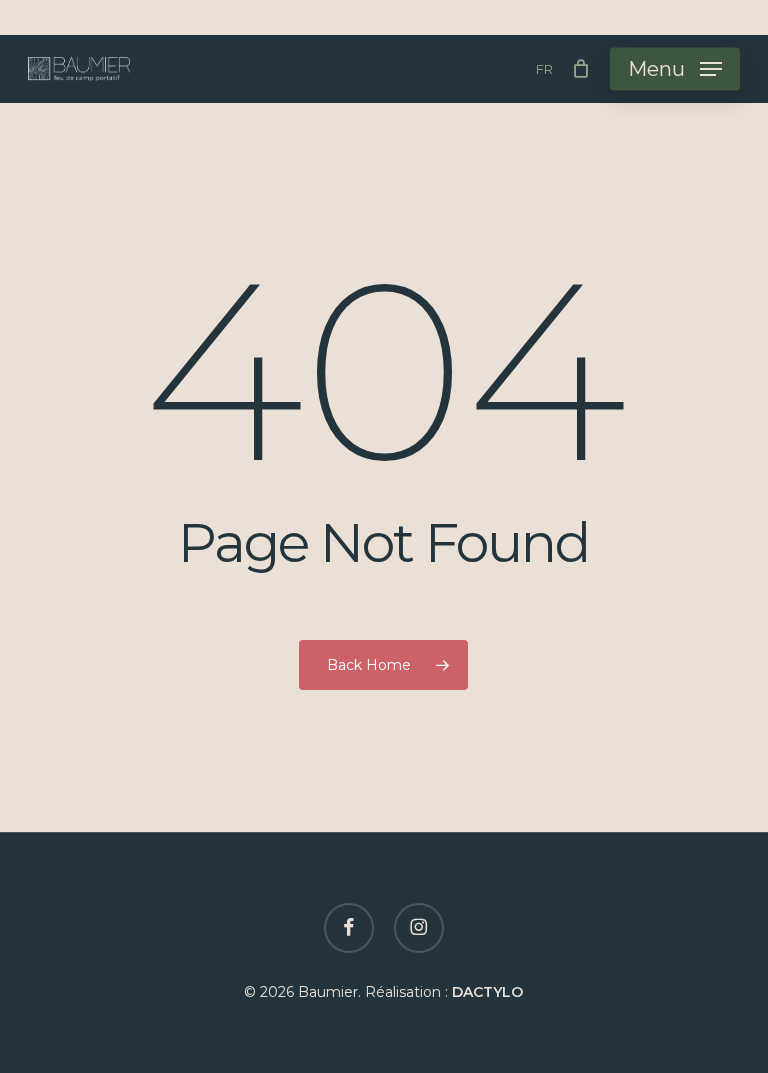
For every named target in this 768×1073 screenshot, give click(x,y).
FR (544, 69)
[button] (675, 69)
